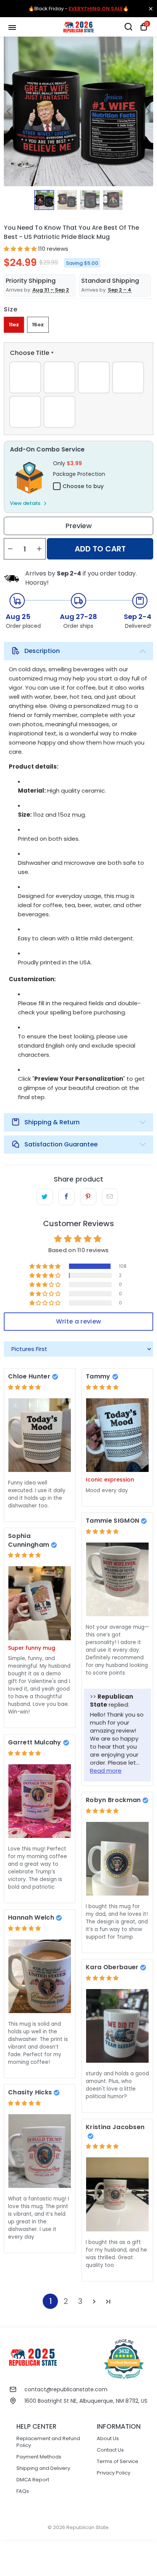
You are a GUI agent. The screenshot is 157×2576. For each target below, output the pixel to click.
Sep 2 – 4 (120, 290)
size (11, 309)
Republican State (87, 2527)
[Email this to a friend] (110, 1197)
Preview (79, 526)
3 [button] (80, 2301)
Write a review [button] (78, 1321)
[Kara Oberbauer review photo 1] (117, 2026)
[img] (24, 1387)
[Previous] (10, 111)
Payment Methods (39, 2457)
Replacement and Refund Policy (48, 2442)
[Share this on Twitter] (45, 1197)
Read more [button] (106, 1771)
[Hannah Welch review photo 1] (40, 1976)
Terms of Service (118, 2461)
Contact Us (110, 2450)
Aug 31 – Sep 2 (51, 290)
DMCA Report (33, 2480)
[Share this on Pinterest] (88, 1197)
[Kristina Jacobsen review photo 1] (117, 2194)
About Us (108, 2438)
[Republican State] (78, 27)
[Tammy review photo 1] (117, 1435)
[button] (20, 249)
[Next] (147, 111)
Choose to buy (83, 486)
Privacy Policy (114, 2473)
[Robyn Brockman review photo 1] (117, 1859)
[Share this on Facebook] (66, 1197)
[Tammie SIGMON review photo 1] (117, 1579)
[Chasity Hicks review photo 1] (40, 2151)
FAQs (23, 2491)
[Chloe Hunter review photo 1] (40, 1435)
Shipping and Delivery (43, 2468)
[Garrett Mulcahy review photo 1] (40, 1801)
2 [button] (66, 2301)
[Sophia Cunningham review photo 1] (40, 1603)
